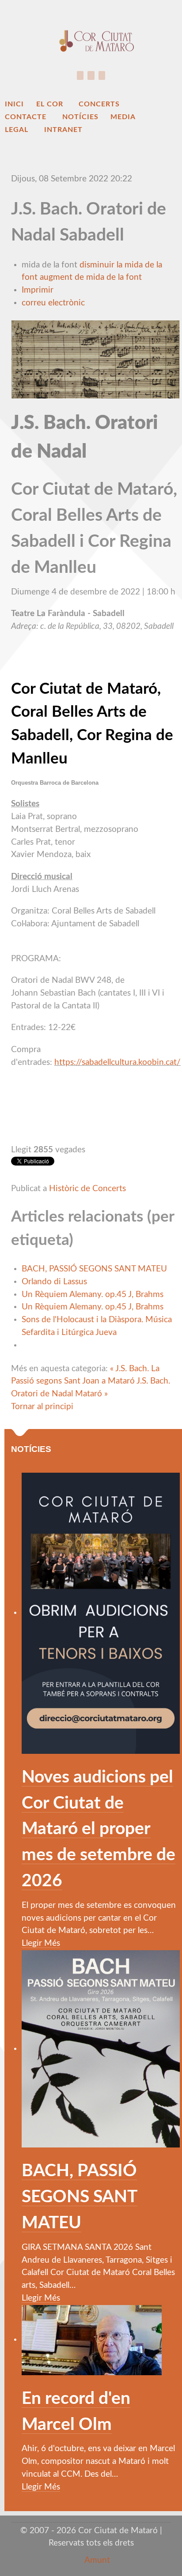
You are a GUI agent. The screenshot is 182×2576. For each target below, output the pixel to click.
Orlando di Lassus (54, 1282)
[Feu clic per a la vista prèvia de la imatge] (95, 359)
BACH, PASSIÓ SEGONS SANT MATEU (94, 1269)
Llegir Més (41, 1943)
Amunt (96, 2560)
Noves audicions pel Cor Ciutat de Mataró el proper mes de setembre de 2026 (99, 1829)
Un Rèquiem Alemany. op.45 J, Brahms (93, 1295)
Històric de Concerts (87, 1189)
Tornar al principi (42, 1407)
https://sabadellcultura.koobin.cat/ (118, 1062)
